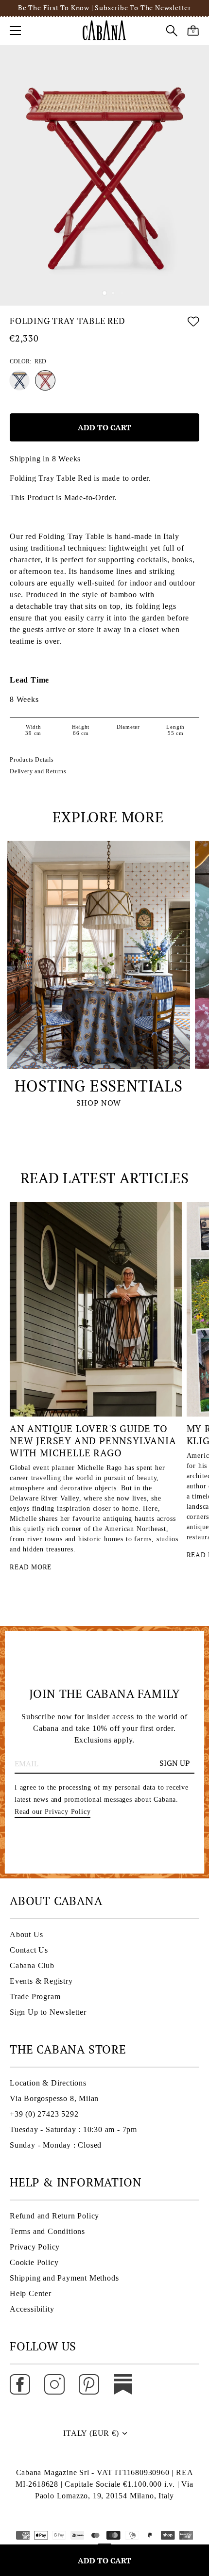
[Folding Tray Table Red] (45, 380)
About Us (26, 1934)
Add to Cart (104, 2560)
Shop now (98, 1103)
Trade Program (35, 1997)
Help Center (31, 2293)
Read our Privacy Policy (52, 1812)
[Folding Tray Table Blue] (19, 380)
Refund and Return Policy (54, 2216)
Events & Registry (41, 1981)
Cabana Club (32, 1965)
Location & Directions (48, 2083)
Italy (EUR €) (91, 2433)
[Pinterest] (89, 2383)
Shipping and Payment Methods (64, 2278)
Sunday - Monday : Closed (56, 2145)
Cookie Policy (34, 2262)
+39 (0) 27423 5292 (44, 2114)
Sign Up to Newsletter (48, 2012)
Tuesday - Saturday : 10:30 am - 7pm (73, 2129)
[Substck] (123, 2383)
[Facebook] (20, 2383)
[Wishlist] (193, 323)
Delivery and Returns (38, 771)
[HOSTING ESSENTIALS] (99, 955)
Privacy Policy (35, 2247)
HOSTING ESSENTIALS (98, 1086)
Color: (28, 361)
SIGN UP (175, 1763)
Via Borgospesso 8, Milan (54, 2098)
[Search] (172, 32)
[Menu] (16, 31)
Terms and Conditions (47, 2231)
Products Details (32, 760)
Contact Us (29, 1950)
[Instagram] (54, 2383)
